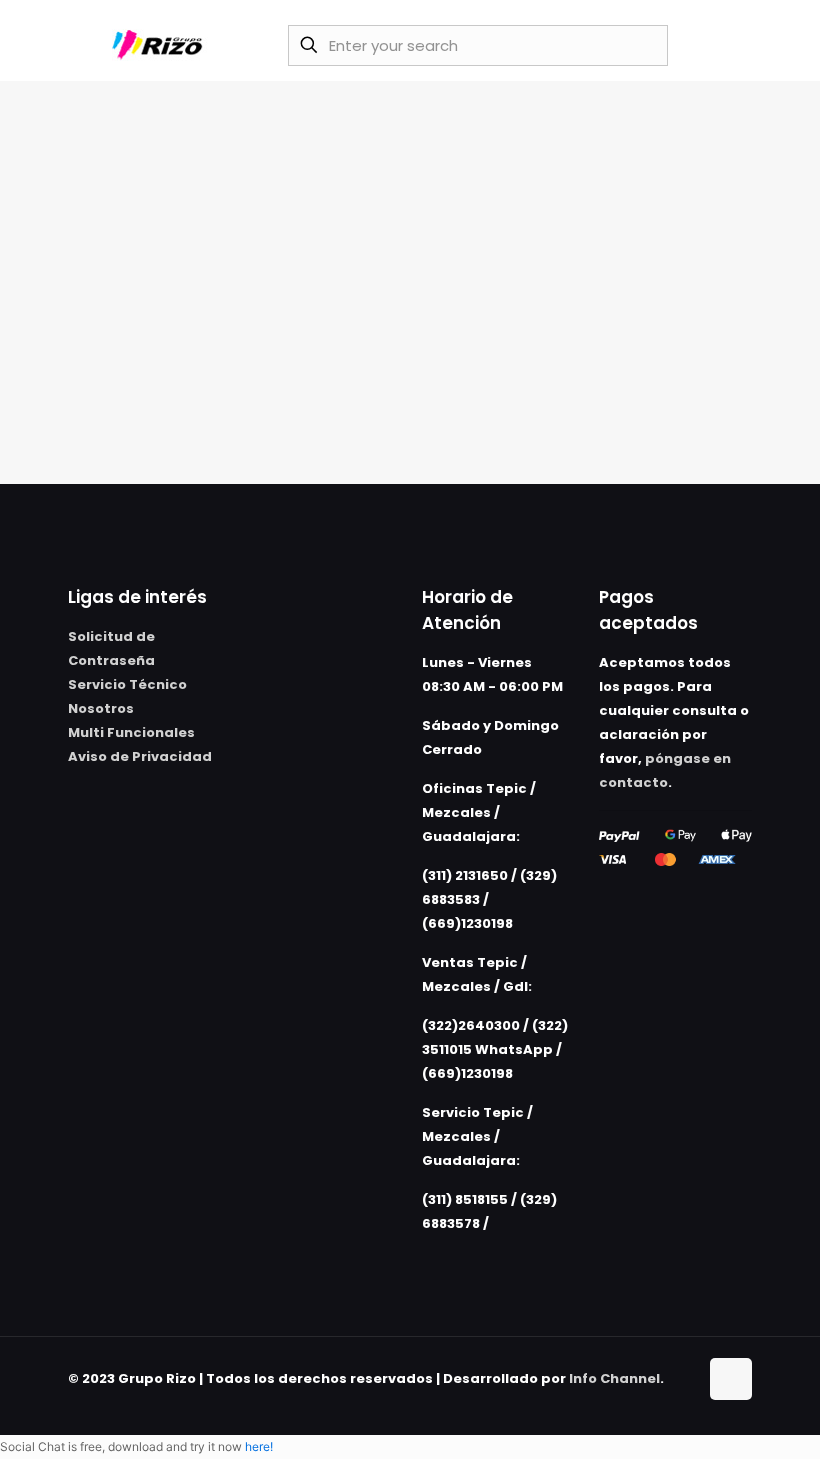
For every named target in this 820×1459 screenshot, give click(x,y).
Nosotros (101, 708)
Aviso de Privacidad (140, 756)
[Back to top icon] (731, 1379)
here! (259, 1446)
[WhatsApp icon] (640, 1401)
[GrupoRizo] (160, 45)
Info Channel (614, 1378)
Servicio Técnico (127, 684)
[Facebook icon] (661, 1401)
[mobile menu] (725, 45)
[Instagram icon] (682, 1401)
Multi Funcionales (131, 732)
